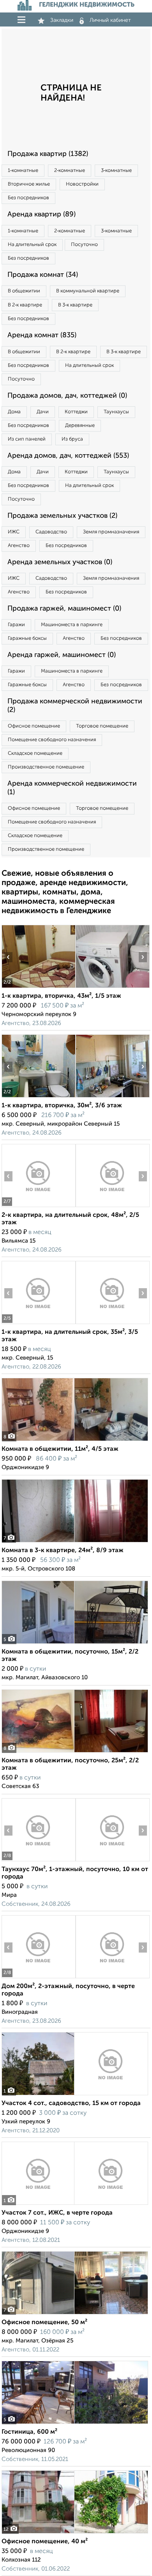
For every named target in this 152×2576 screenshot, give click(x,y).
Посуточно (84, 245)
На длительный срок (32, 245)
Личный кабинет (110, 20)
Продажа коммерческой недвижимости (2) (75, 706)
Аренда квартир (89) (42, 214)
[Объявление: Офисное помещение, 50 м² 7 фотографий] (75, 2314)
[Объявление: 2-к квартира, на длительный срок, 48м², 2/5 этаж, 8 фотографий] (38, 1207)
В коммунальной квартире (88, 291)
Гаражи (16, 625)
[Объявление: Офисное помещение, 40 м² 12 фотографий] (75, 2533)
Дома (14, 412)
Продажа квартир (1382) (48, 154)
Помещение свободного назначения (52, 740)
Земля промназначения (111, 532)
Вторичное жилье (29, 184)
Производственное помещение (46, 767)
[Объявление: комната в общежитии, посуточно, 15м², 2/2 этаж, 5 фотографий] (75, 1644)
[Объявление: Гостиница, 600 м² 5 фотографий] (75, 2424)
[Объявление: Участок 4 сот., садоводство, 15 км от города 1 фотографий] (75, 2095)
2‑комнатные (70, 171)
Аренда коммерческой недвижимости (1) (72, 788)
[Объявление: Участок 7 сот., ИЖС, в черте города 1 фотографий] (75, 2205)
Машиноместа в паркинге (72, 625)
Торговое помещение (102, 726)
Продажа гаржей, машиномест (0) (64, 609)
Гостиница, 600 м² (29, 2432)
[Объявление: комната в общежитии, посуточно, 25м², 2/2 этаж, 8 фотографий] (75, 1752)
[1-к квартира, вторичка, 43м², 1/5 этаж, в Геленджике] (38, 988)
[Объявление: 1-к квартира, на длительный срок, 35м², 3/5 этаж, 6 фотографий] (38, 1324)
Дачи (43, 412)
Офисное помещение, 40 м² (45, 2542)
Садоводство (51, 532)
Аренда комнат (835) (42, 335)
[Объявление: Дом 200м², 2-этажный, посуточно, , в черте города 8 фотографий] (38, 1978)
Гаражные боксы (27, 638)
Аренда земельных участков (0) (60, 562)
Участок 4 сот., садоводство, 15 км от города (71, 2103)
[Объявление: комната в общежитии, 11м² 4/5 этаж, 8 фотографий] (75, 1441)
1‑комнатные (23, 171)
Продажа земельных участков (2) (62, 516)
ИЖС (14, 532)
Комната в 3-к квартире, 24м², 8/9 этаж (63, 1551)
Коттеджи (76, 412)
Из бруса (72, 439)
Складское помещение (35, 753)
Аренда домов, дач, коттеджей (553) (68, 456)
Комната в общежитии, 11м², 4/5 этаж (60, 1449)
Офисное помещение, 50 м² (44, 2323)
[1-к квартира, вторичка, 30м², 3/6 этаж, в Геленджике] (38, 1097)
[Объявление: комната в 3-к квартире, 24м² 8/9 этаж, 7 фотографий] (75, 1542)
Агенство (19, 546)
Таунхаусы (116, 412)
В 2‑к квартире (25, 305)
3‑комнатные (116, 171)
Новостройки (82, 184)
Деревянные (80, 426)
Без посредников (28, 198)
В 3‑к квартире (75, 305)
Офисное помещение (34, 726)
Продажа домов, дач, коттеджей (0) (67, 396)
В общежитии (24, 291)
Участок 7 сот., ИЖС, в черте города (57, 2213)
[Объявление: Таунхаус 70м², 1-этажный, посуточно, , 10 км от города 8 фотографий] (38, 1861)
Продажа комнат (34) (43, 275)
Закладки (62, 20)
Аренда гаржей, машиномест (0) (62, 655)
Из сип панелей (27, 439)
